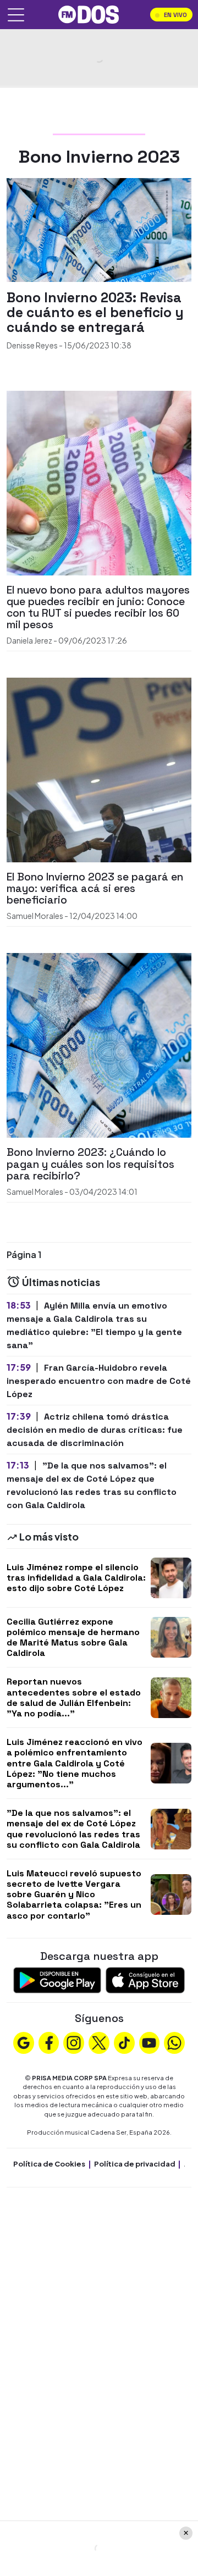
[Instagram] (74, 2042)
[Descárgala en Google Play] (57, 1979)
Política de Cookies (49, 2164)
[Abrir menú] (16, 15)
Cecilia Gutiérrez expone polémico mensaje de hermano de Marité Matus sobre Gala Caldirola (73, 1638)
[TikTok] (124, 2042)
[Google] (24, 2042)
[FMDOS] (89, 13)
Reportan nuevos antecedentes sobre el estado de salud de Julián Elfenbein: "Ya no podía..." (74, 1697)
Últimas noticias (60, 1282)
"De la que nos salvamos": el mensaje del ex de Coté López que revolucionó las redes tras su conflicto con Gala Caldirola (73, 1829)
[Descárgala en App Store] (145, 1979)
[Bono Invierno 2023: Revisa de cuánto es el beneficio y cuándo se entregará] (99, 229)
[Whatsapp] (174, 2042)
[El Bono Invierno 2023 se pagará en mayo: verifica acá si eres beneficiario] (99, 769)
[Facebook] (49, 2042)
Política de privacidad (135, 2164)
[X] (99, 2042)
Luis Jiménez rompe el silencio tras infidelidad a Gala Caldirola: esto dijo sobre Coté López (76, 1578)
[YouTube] (149, 2042)
